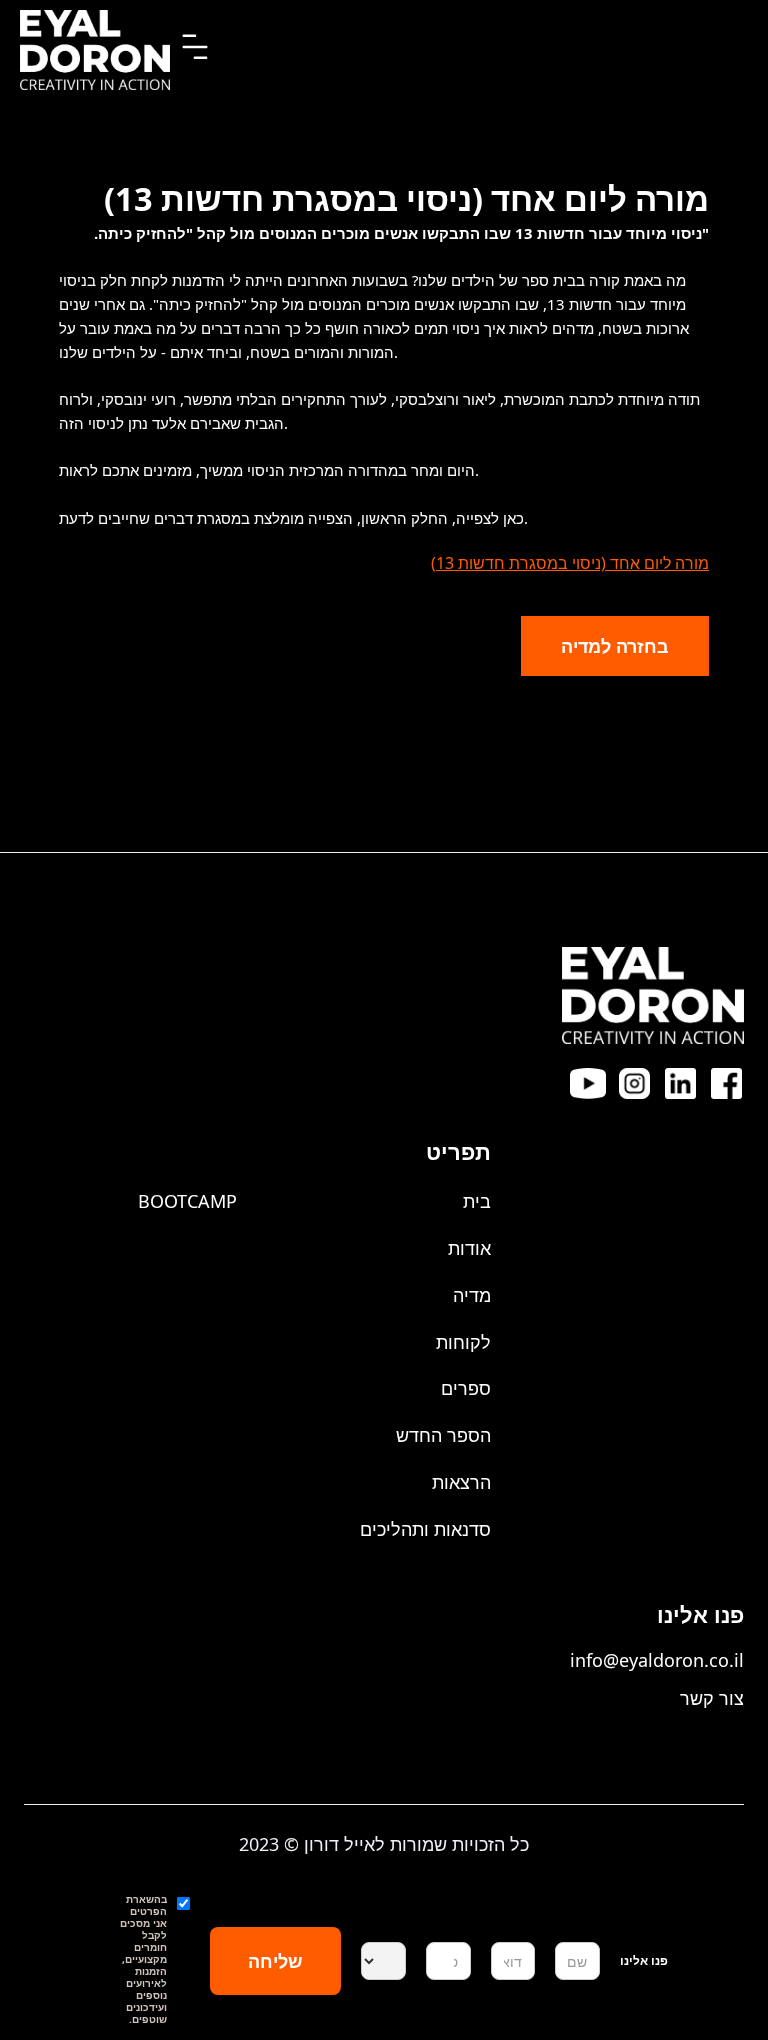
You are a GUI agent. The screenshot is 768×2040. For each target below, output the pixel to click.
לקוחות (463, 1342)
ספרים (466, 1388)
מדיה (472, 1295)
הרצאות (461, 1482)
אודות (469, 1248)
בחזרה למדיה (615, 646)
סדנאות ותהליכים (425, 1529)
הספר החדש (443, 1435)
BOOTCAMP (187, 1201)
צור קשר (712, 1698)
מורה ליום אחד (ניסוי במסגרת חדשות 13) (570, 563)
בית (477, 1201)
